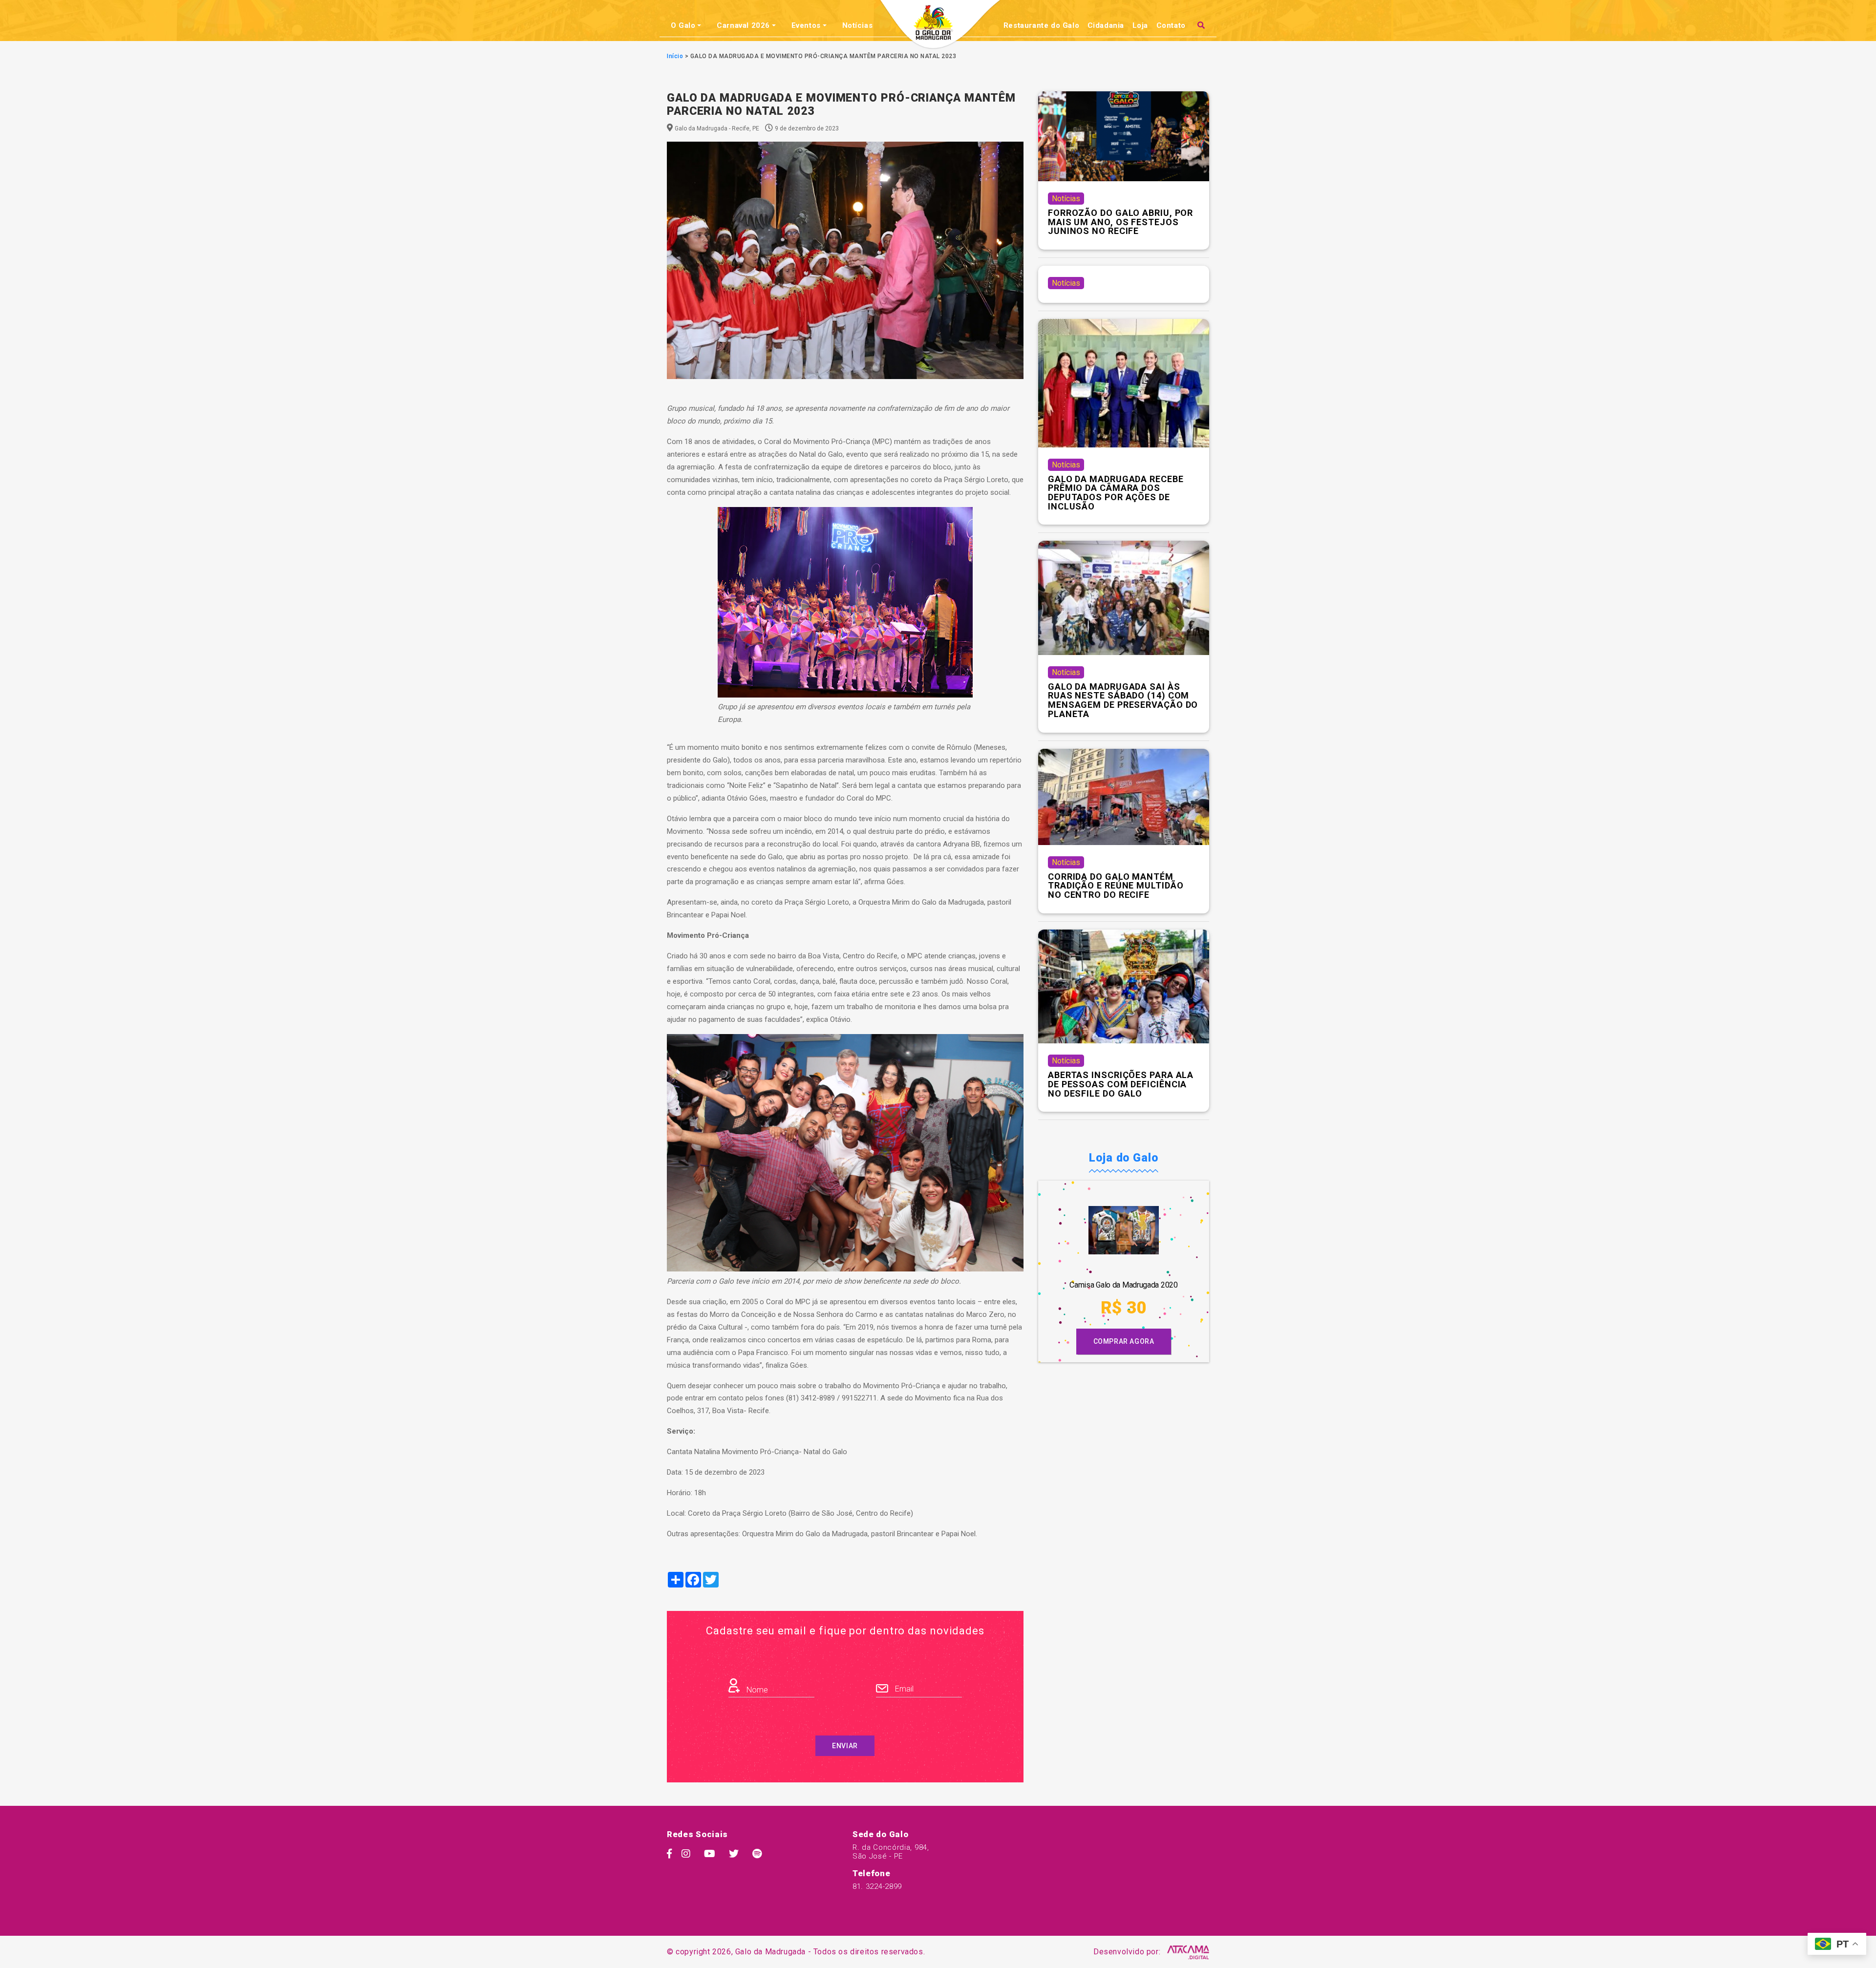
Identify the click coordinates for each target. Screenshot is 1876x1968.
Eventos (806, 25)
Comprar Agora (1124, 1341)
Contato (1171, 25)
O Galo (683, 25)
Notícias (858, 25)
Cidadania (1106, 25)
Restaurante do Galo (1041, 25)
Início (675, 56)
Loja (1140, 25)
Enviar (845, 1746)
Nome (756, 1690)
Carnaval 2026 (743, 25)
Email (903, 1689)
